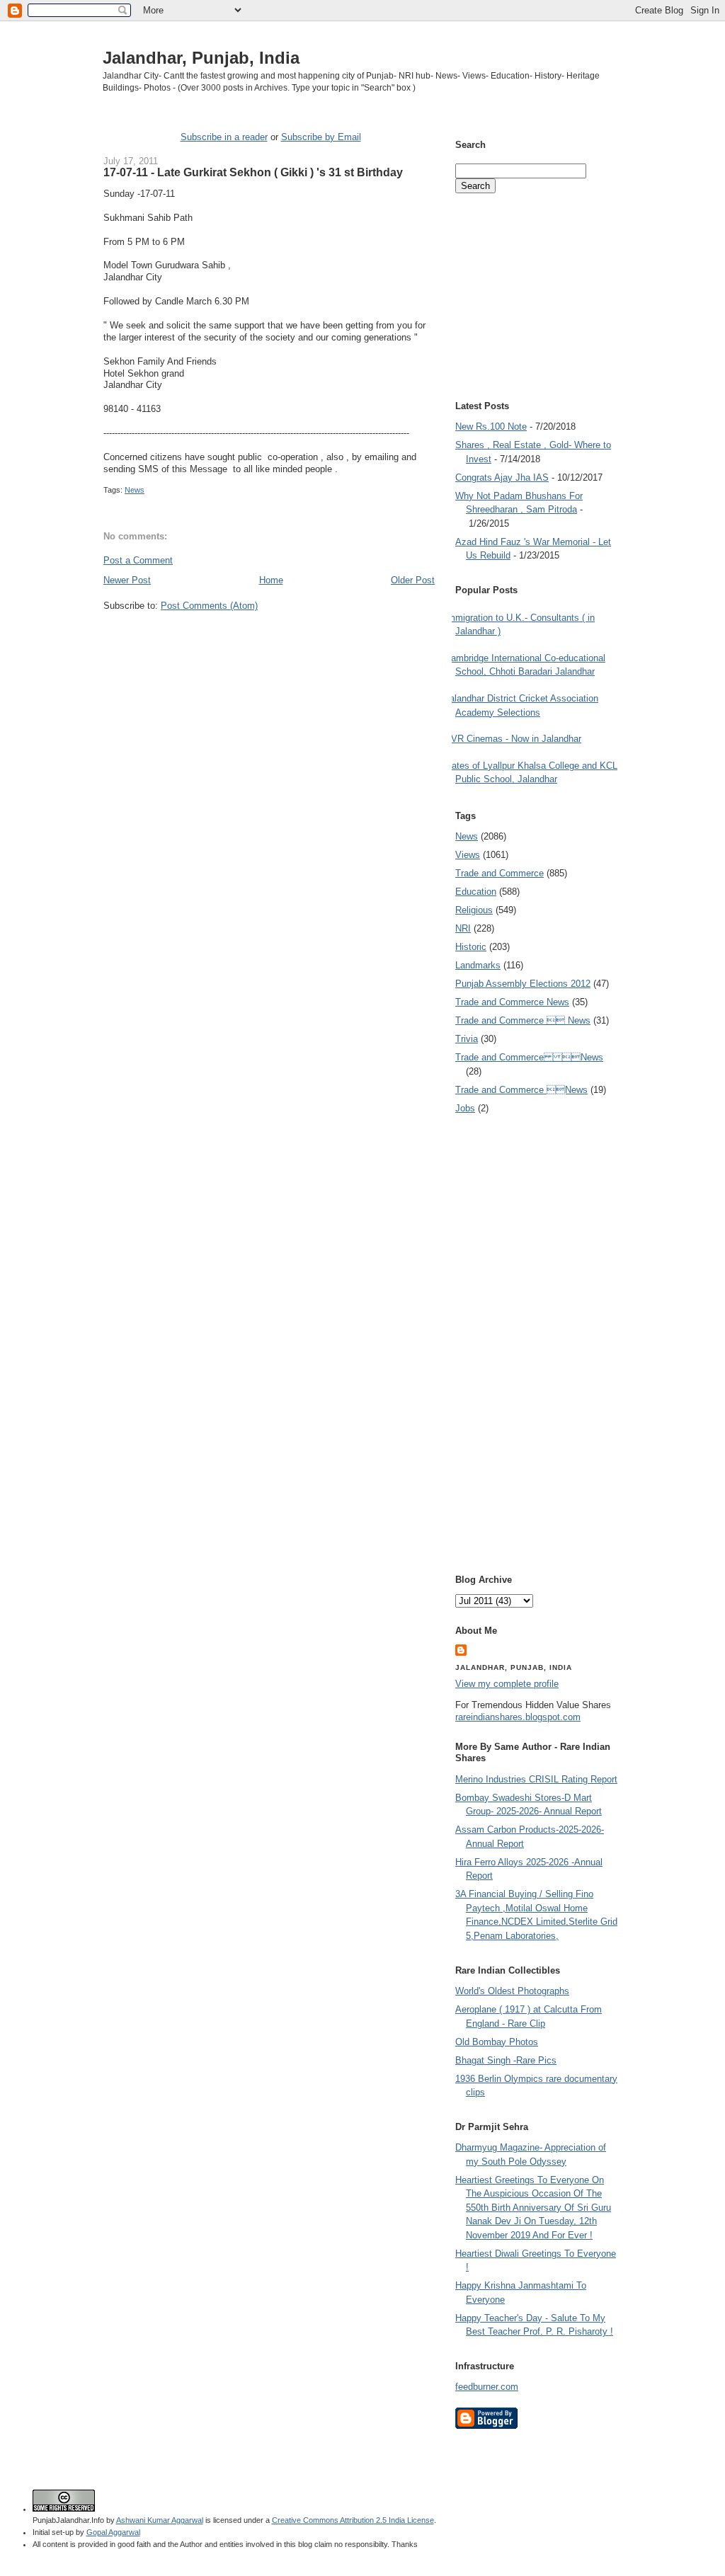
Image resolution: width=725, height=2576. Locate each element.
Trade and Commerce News (529, 1057)
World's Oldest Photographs (512, 1991)
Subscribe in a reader (224, 137)
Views (468, 855)
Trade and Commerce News (512, 1002)
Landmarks (478, 965)
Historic (471, 947)
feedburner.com (487, 2387)
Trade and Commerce (499, 873)
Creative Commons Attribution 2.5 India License (353, 2520)
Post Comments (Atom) (209, 606)
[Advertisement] (269, 639)
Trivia (467, 1039)
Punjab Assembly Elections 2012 (523, 984)
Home (271, 580)
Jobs (465, 1108)
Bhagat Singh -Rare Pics (506, 2060)
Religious (474, 910)
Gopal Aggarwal (113, 2532)
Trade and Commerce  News (523, 1020)
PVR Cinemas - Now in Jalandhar (513, 739)
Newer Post (127, 580)
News (135, 490)
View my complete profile (507, 1684)
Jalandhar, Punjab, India (201, 58)
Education (476, 892)
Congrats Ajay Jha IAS (502, 477)
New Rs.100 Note (491, 427)
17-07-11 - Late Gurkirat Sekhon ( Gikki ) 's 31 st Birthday (253, 172)
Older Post (413, 580)
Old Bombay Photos (497, 2042)
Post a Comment (138, 560)
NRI (463, 928)
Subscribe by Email (321, 137)
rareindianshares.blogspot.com (518, 1717)
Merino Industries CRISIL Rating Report (536, 1779)
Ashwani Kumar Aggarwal (160, 2520)
